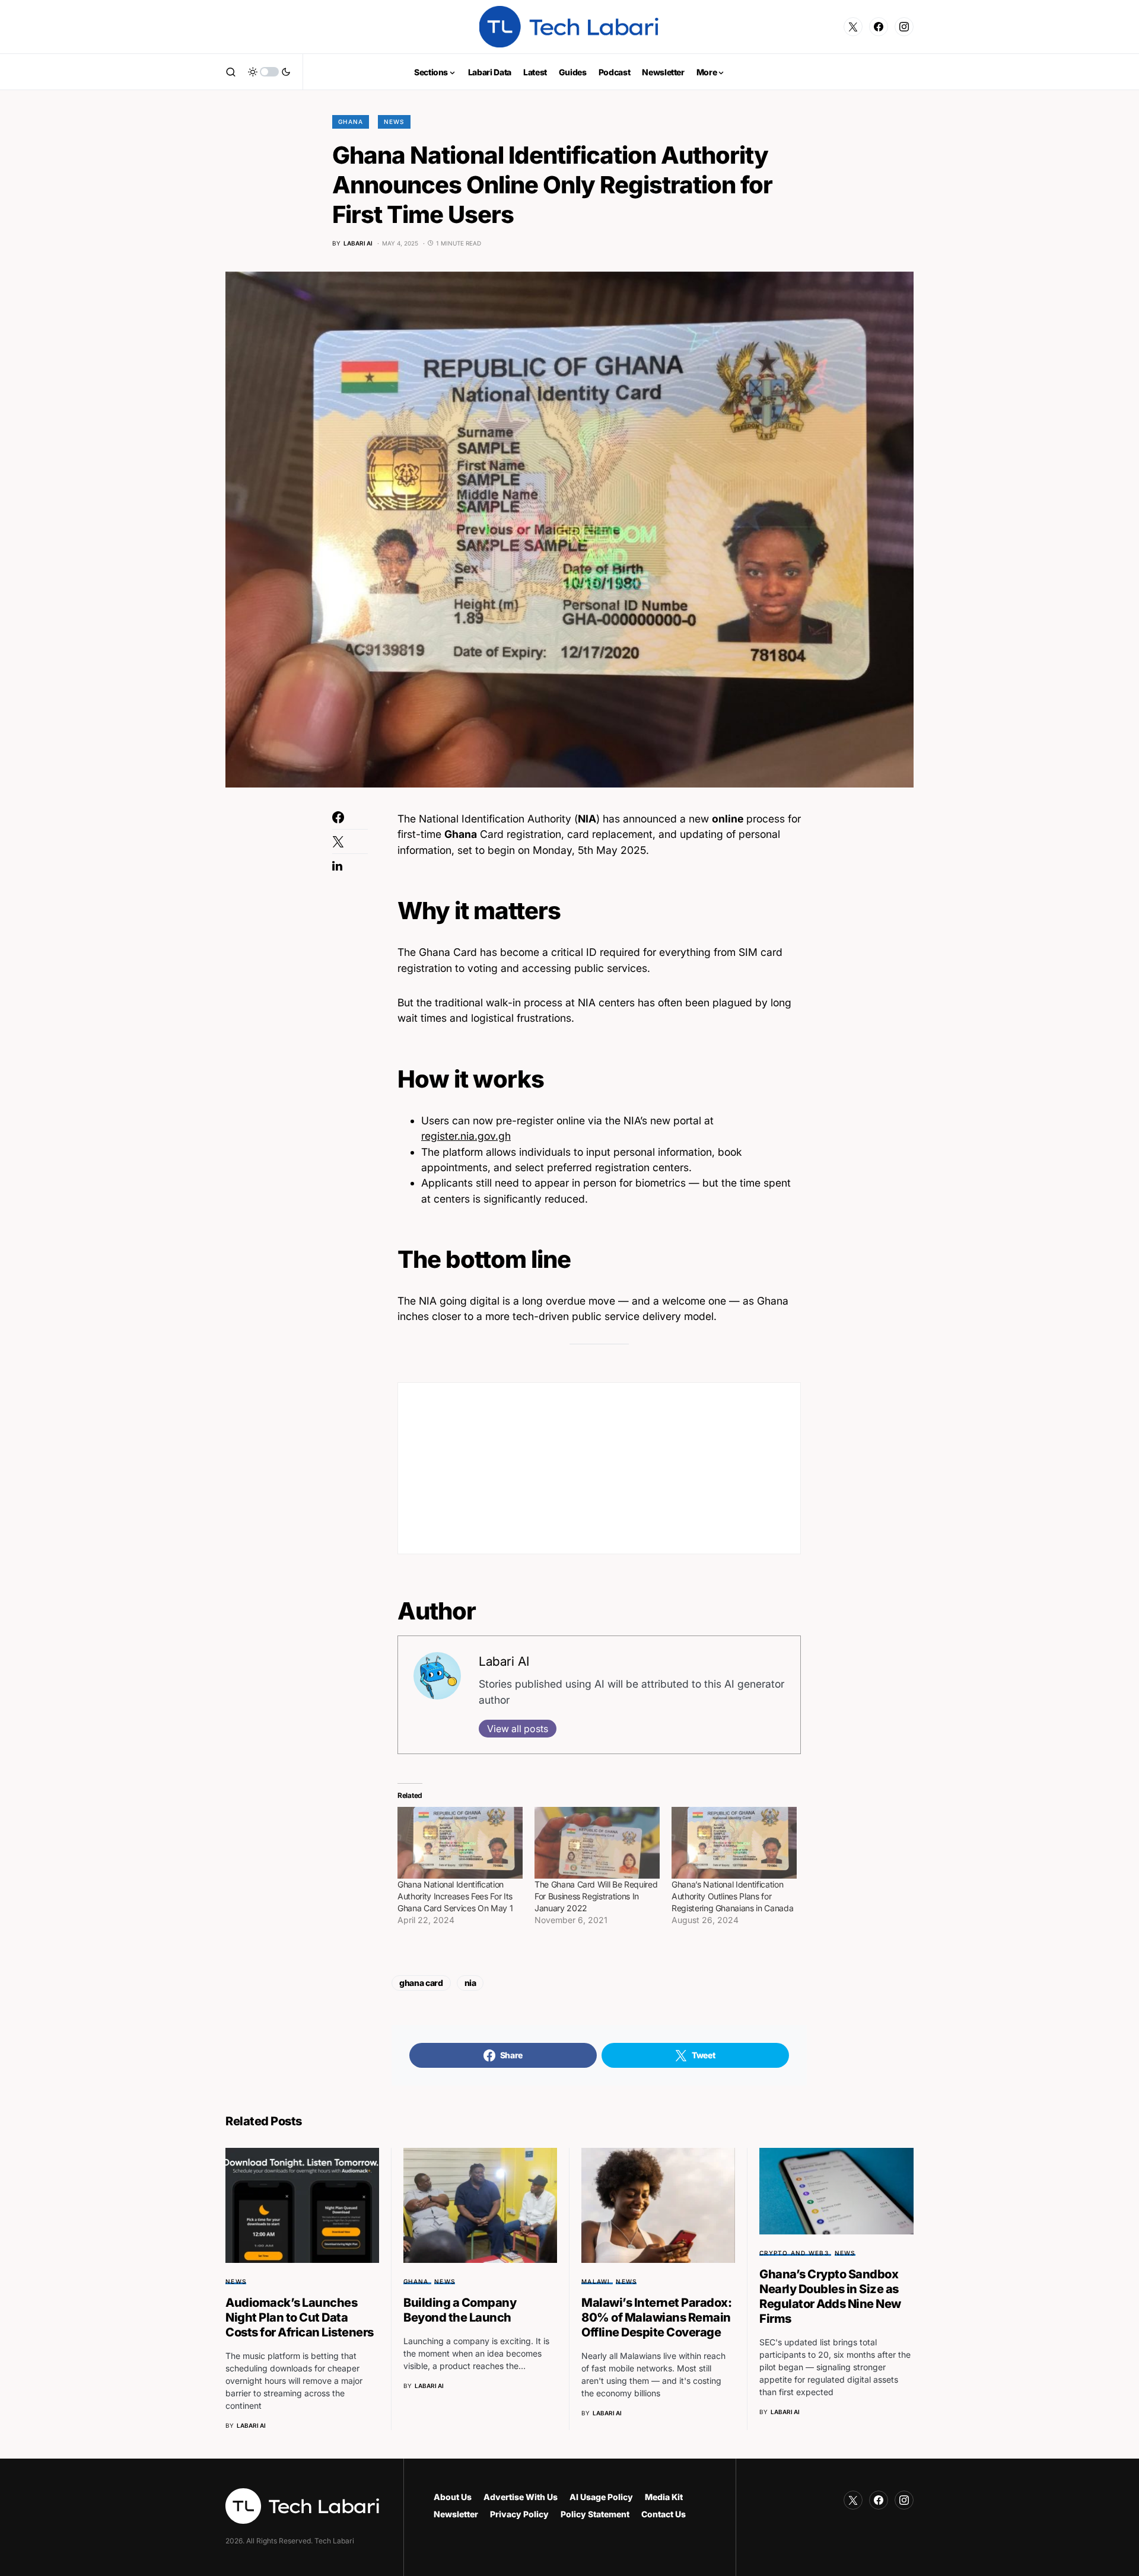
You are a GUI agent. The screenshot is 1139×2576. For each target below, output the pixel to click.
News (394, 122)
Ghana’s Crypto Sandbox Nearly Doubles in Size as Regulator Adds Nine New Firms (830, 2296)
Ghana (351, 122)
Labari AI (504, 1661)
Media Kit (664, 2497)
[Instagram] (904, 27)
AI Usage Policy (601, 2497)
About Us (453, 2497)
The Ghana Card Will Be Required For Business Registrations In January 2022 (596, 1896)
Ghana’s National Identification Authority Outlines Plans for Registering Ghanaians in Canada (732, 1896)
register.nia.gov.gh (466, 1136)
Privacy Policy (519, 2514)
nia (470, 1983)
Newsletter (456, 2514)
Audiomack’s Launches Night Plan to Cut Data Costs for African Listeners (300, 2317)
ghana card (421, 1983)
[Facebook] (879, 27)
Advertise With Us (521, 2497)
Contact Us (664, 2514)
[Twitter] (853, 27)
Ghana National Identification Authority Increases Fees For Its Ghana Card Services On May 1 (455, 1896)
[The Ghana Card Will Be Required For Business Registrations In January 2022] (597, 1843)
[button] (231, 72)
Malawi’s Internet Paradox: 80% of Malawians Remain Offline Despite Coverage (656, 2317)
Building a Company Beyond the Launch (460, 2310)
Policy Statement (595, 2514)
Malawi (596, 2281)
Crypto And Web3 (794, 2253)
